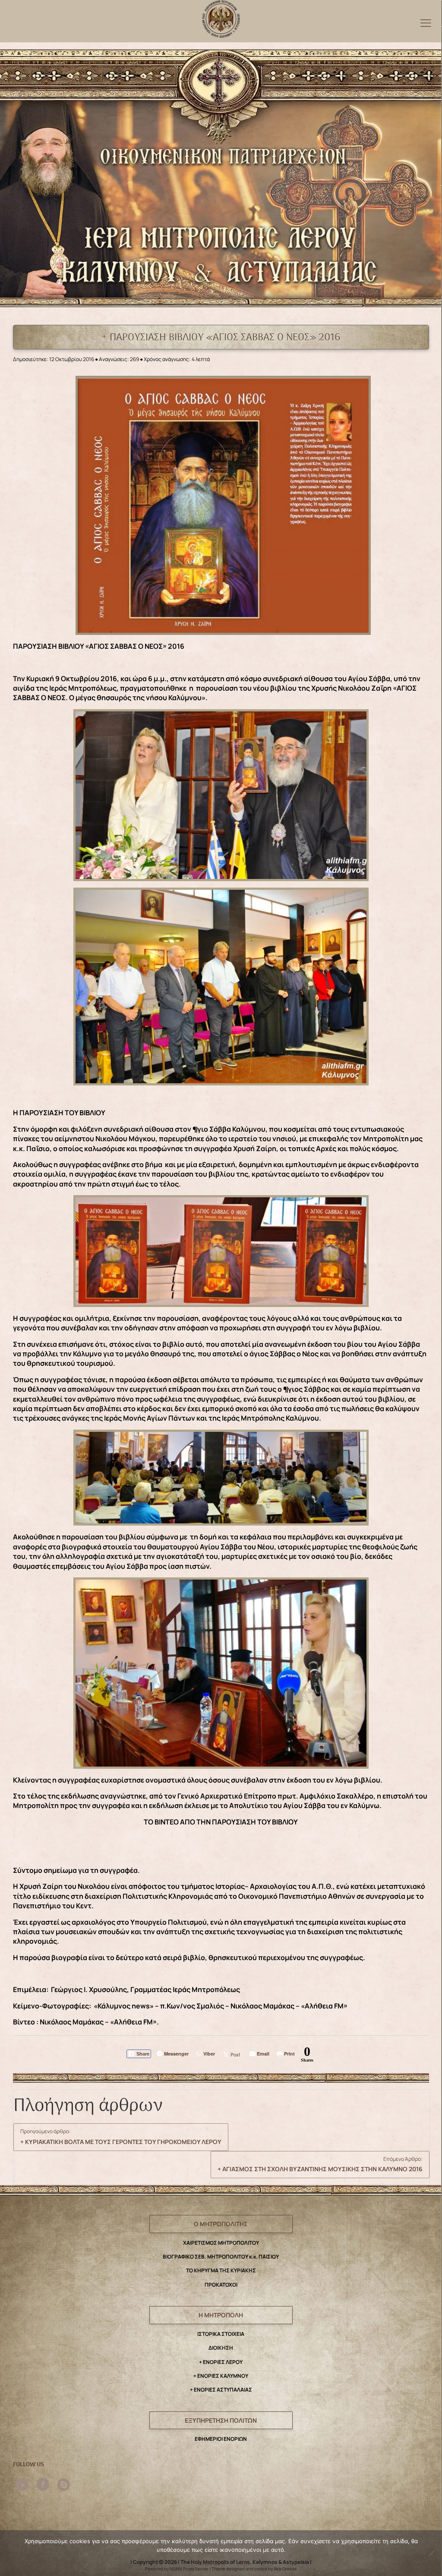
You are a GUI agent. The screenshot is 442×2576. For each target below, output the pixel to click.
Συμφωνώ (212, 2563)
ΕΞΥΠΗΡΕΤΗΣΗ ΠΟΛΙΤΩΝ (221, 2420)
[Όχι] (431, 2554)
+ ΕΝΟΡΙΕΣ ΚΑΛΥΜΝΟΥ (221, 2376)
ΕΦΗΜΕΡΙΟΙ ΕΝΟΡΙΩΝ (221, 2439)
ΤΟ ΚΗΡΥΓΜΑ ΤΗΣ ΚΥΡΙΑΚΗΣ (221, 2270)
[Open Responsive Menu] (426, 23)
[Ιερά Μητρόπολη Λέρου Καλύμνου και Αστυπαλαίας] (221, 17)
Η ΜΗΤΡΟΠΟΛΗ (221, 2315)
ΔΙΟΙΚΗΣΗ (221, 2348)
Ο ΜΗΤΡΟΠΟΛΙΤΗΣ (221, 2224)
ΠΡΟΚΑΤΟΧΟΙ (221, 2285)
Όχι (244, 2563)
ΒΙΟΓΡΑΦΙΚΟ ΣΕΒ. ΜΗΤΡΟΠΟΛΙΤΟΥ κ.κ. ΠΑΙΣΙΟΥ (221, 2257)
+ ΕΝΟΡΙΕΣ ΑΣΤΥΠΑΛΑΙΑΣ (221, 2390)
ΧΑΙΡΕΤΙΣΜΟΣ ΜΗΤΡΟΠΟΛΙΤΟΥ (221, 2243)
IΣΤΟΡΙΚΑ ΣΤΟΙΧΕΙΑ (221, 2334)
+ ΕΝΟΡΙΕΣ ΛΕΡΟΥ (221, 2362)
